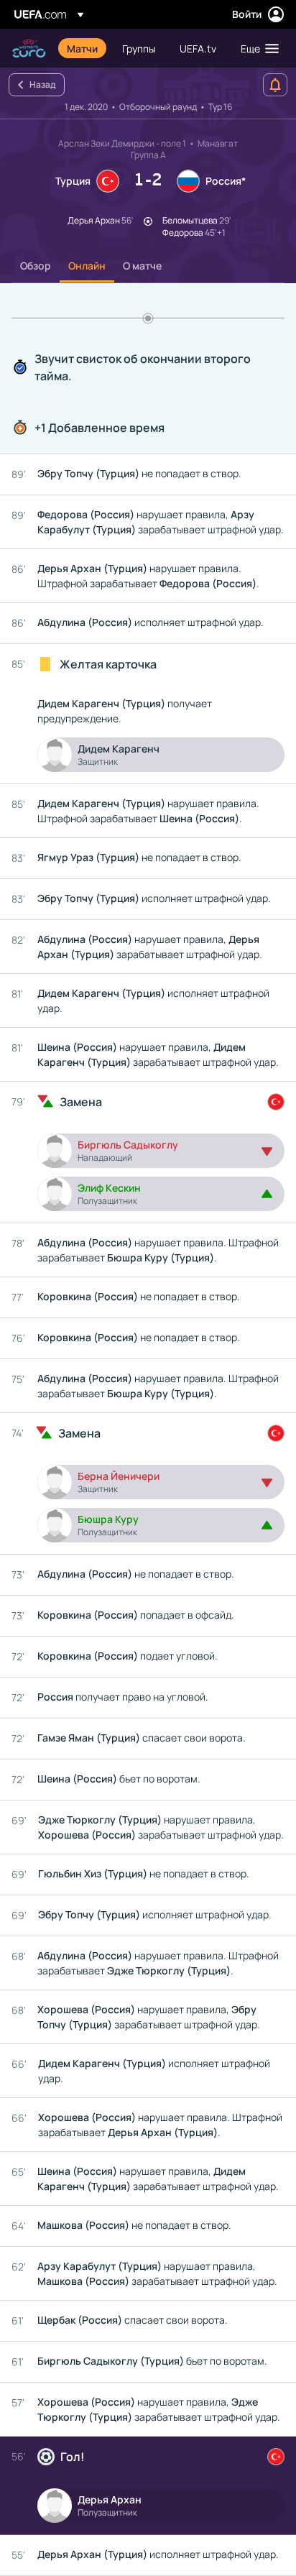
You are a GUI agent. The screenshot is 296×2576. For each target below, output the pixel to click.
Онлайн (87, 266)
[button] (256, 48)
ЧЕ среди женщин (29, 49)
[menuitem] (82, 48)
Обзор (36, 266)
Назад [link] (42, 84)
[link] (82, 48)
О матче (142, 266)
